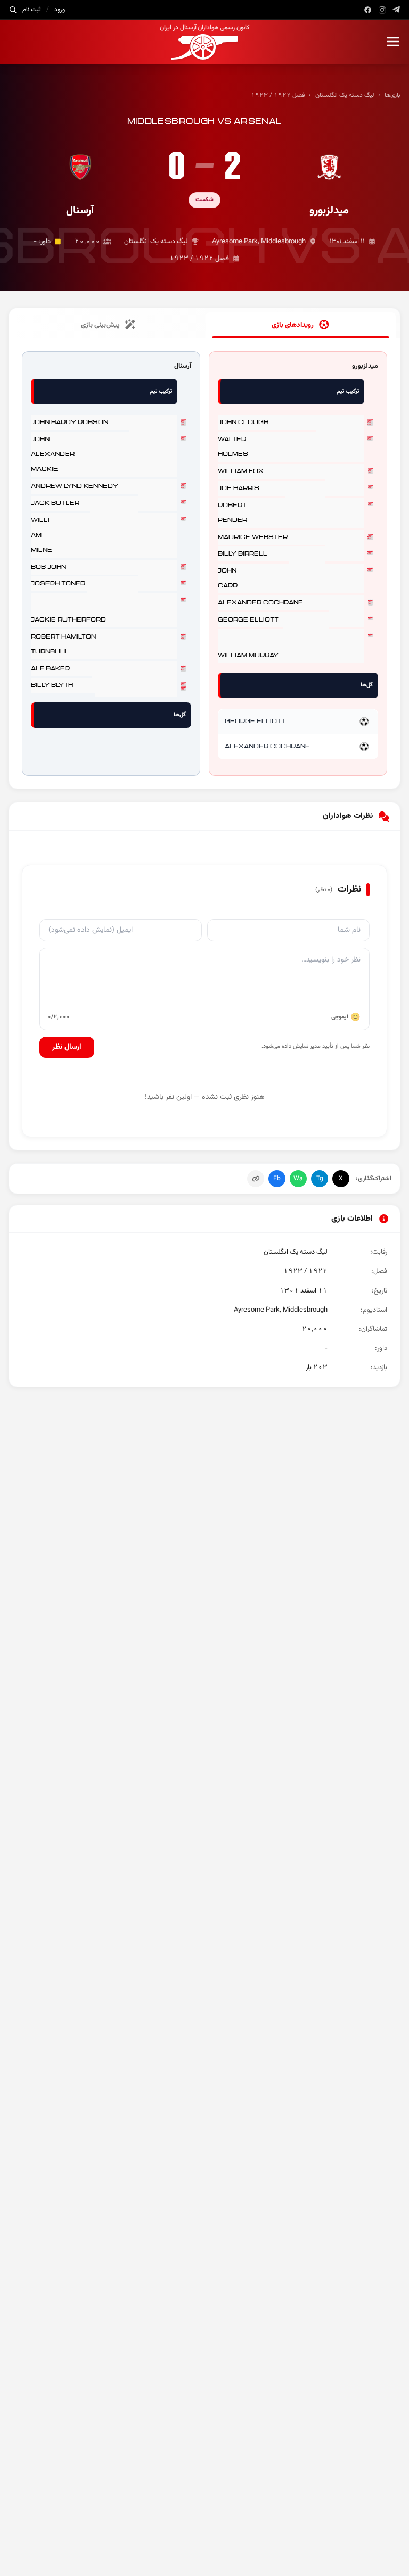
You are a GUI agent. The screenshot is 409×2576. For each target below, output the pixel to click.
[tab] (301, 325)
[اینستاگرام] (382, 10)
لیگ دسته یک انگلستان (345, 95)
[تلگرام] (396, 10)
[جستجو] (13, 10)
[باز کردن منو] (393, 42)
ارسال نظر (67, 1047)
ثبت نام (32, 10)
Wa (298, 1179)
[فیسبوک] (368, 10)
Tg (320, 1179)
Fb (277, 1179)
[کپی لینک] (256, 1179)
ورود (60, 10)
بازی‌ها (392, 95)
